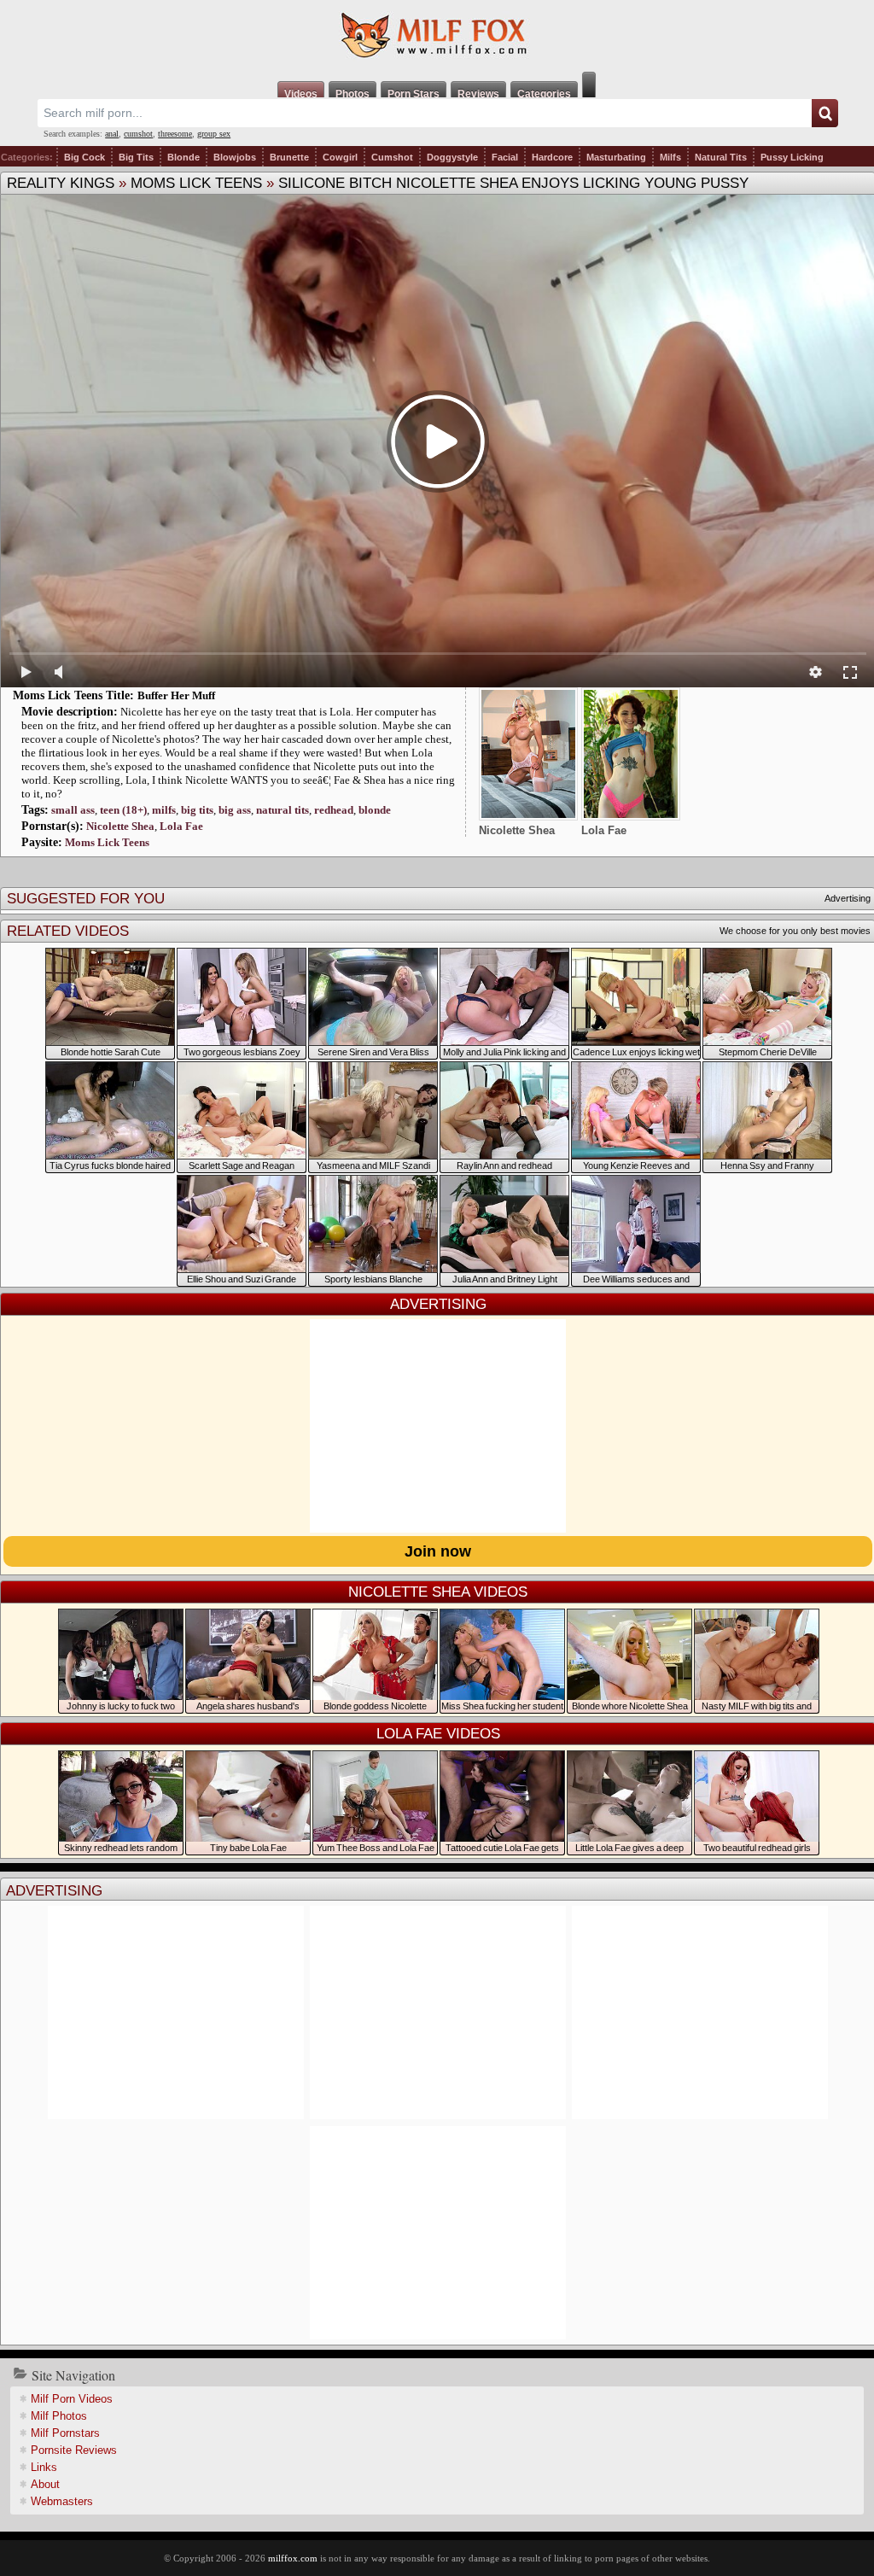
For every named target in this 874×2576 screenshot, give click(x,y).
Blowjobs (235, 157)
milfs (164, 810)
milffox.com (293, 2558)
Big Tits (136, 157)
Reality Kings (61, 183)
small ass (73, 810)
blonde (375, 810)
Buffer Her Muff (176, 695)
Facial (505, 157)
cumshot (138, 134)
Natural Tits (721, 157)
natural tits (283, 810)
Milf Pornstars (65, 2433)
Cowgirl (340, 157)
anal (112, 134)
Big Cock (84, 157)
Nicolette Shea (120, 826)
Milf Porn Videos (72, 2399)
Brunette (289, 157)
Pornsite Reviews (74, 2450)
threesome (175, 134)
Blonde (184, 157)
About (45, 2484)
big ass (235, 810)
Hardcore (552, 157)
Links (44, 2467)
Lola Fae (181, 826)
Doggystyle (452, 157)
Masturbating (616, 157)
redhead (334, 810)
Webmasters (62, 2501)
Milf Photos (59, 2416)
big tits (197, 810)
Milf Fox (437, 36)
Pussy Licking (792, 157)
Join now (438, 1551)
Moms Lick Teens (196, 183)
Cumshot (392, 157)
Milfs (670, 157)
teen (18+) (123, 810)
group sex (214, 134)
